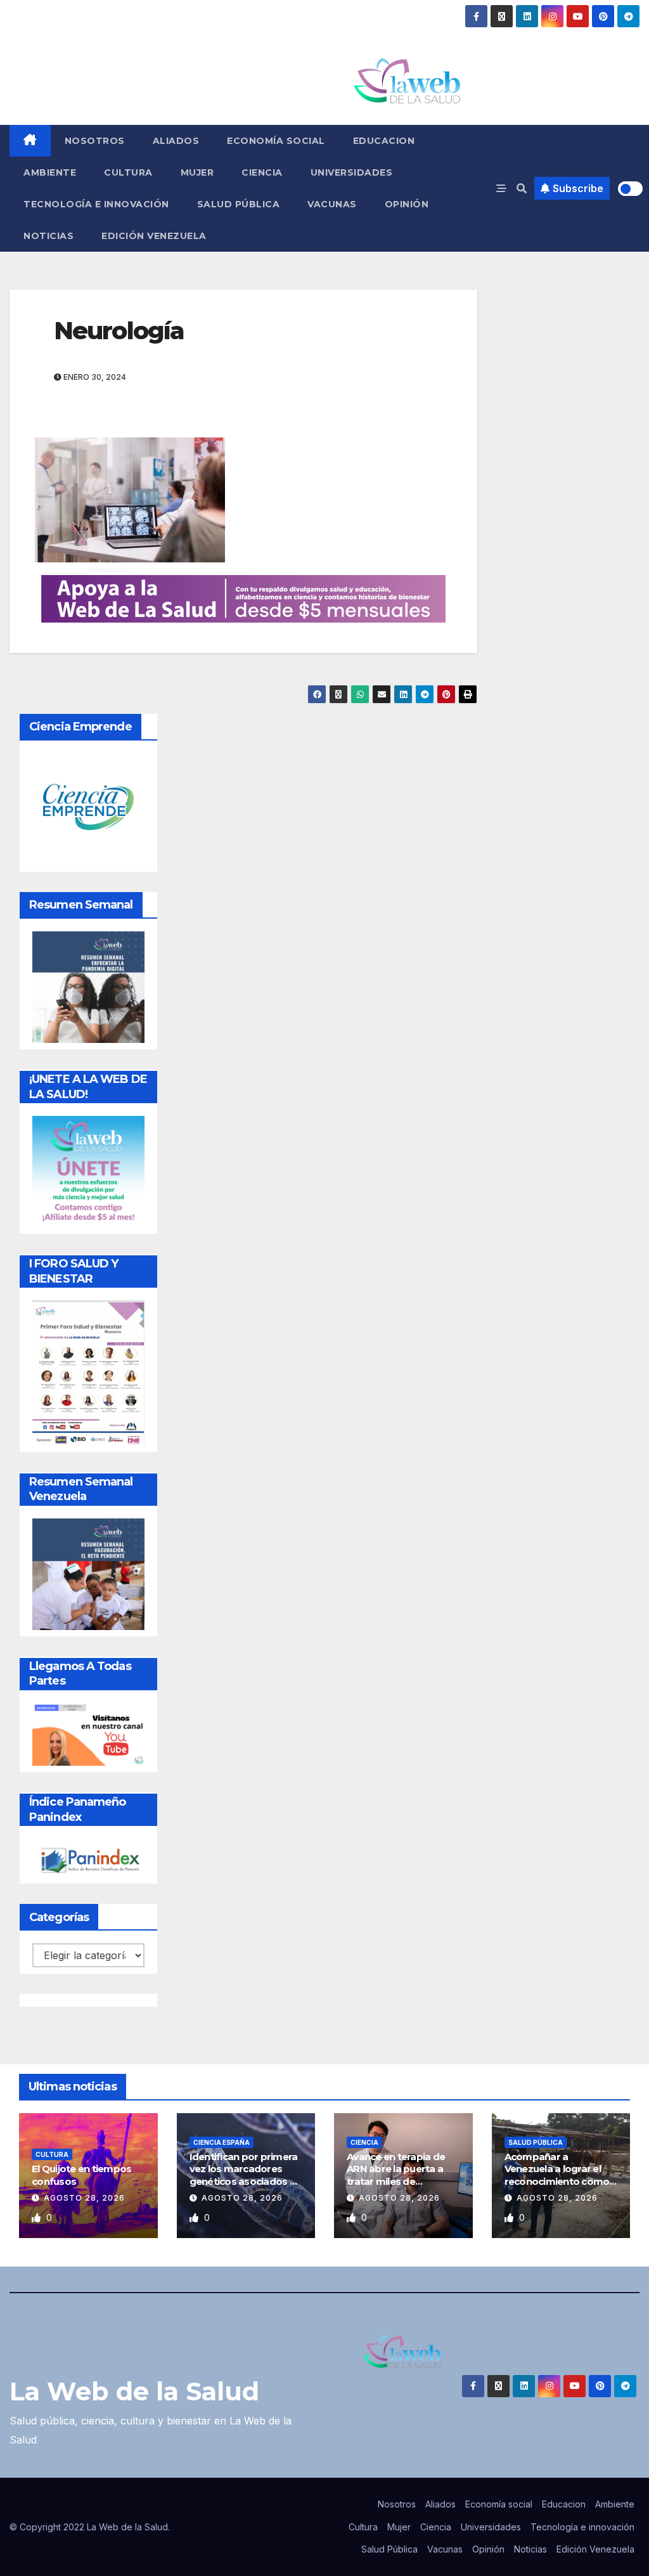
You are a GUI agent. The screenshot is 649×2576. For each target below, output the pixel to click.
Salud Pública (239, 204)
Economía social (276, 141)
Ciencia (262, 172)
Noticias (48, 236)
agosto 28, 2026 (84, 2198)
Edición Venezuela (154, 236)
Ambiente (50, 172)
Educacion (384, 141)
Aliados (176, 141)
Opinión (407, 204)
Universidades (352, 172)
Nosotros (95, 141)
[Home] (30, 141)
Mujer (197, 172)
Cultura (128, 172)
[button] (522, 188)
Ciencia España (222, 2142)
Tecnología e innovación (96, 204)
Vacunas (332, 204)
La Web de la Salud (134, 2391)
